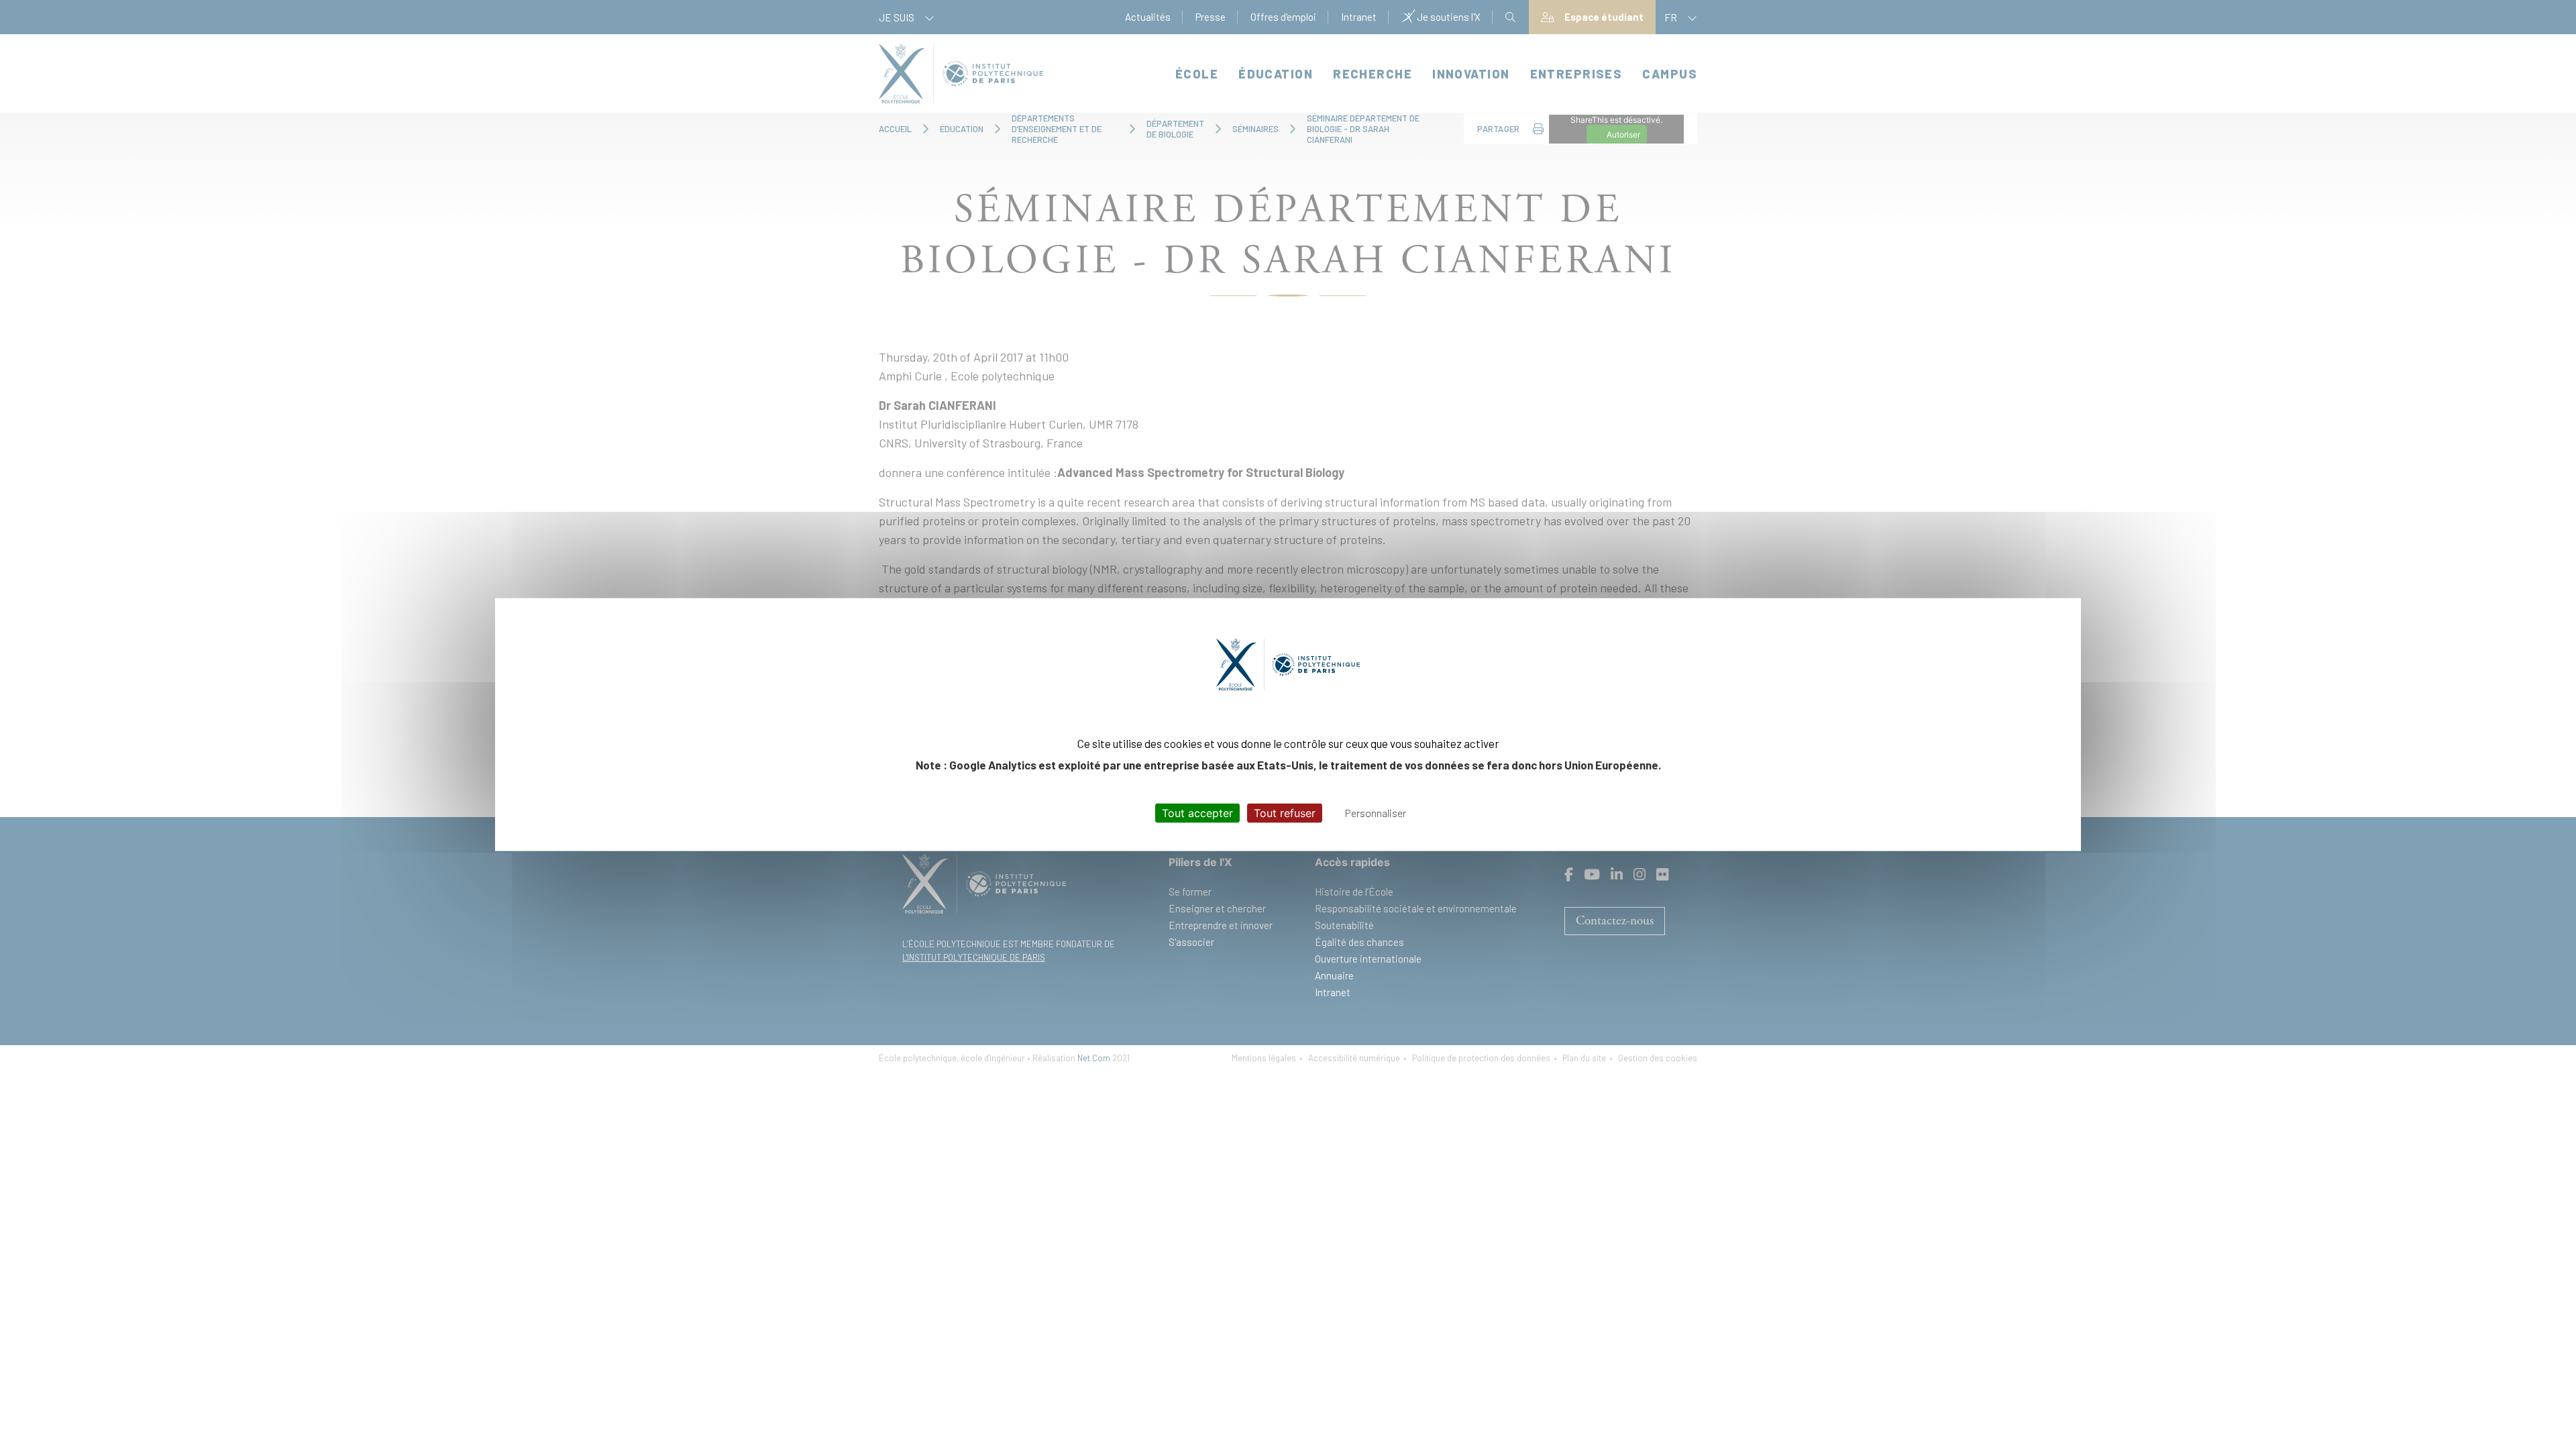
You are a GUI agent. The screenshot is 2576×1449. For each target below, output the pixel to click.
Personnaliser (1376, 812)
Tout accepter (1197, 812)
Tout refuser (1285, 812)
